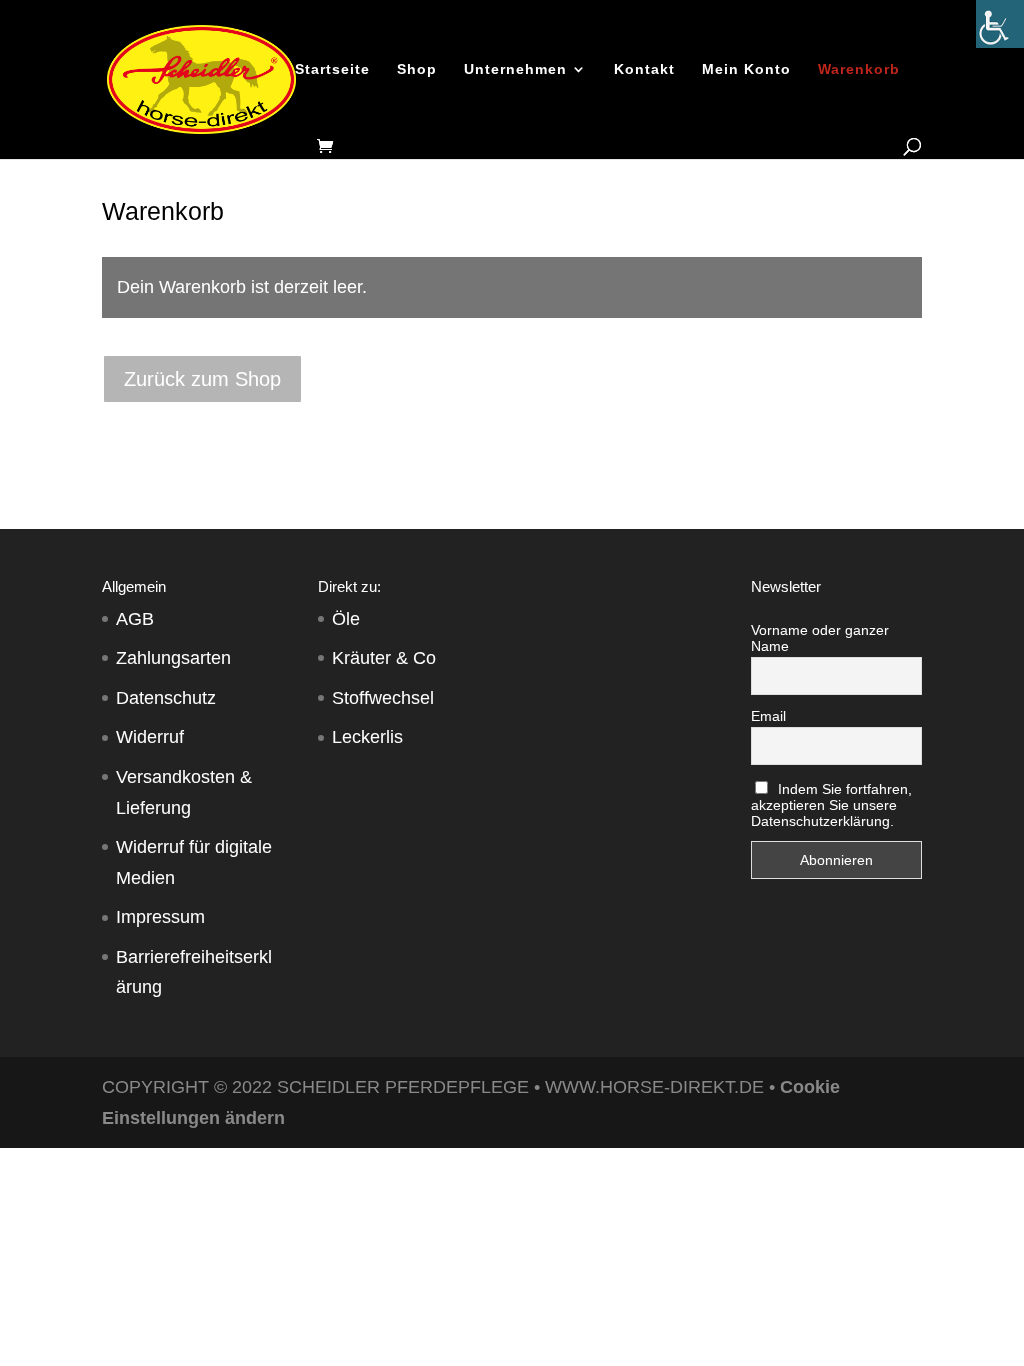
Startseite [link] (332, 69)
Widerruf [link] (150, 737)
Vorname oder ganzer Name (820, 638)
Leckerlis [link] (367, 737)
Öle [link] (346, 619)
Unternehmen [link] (515, 69)
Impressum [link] (160, 917)
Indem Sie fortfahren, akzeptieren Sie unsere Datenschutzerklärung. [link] (832, 805)
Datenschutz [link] (166, 698)
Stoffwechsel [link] (383, 698)
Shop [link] (417, 69)
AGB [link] (135, 619)
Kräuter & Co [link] (384, 658)
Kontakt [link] (644, 69)
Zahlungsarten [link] (173, 658)
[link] (1000, 24)
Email (768, 716)
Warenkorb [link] (859, 69)
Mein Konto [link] (746, 69)
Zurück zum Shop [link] (202, 379)
